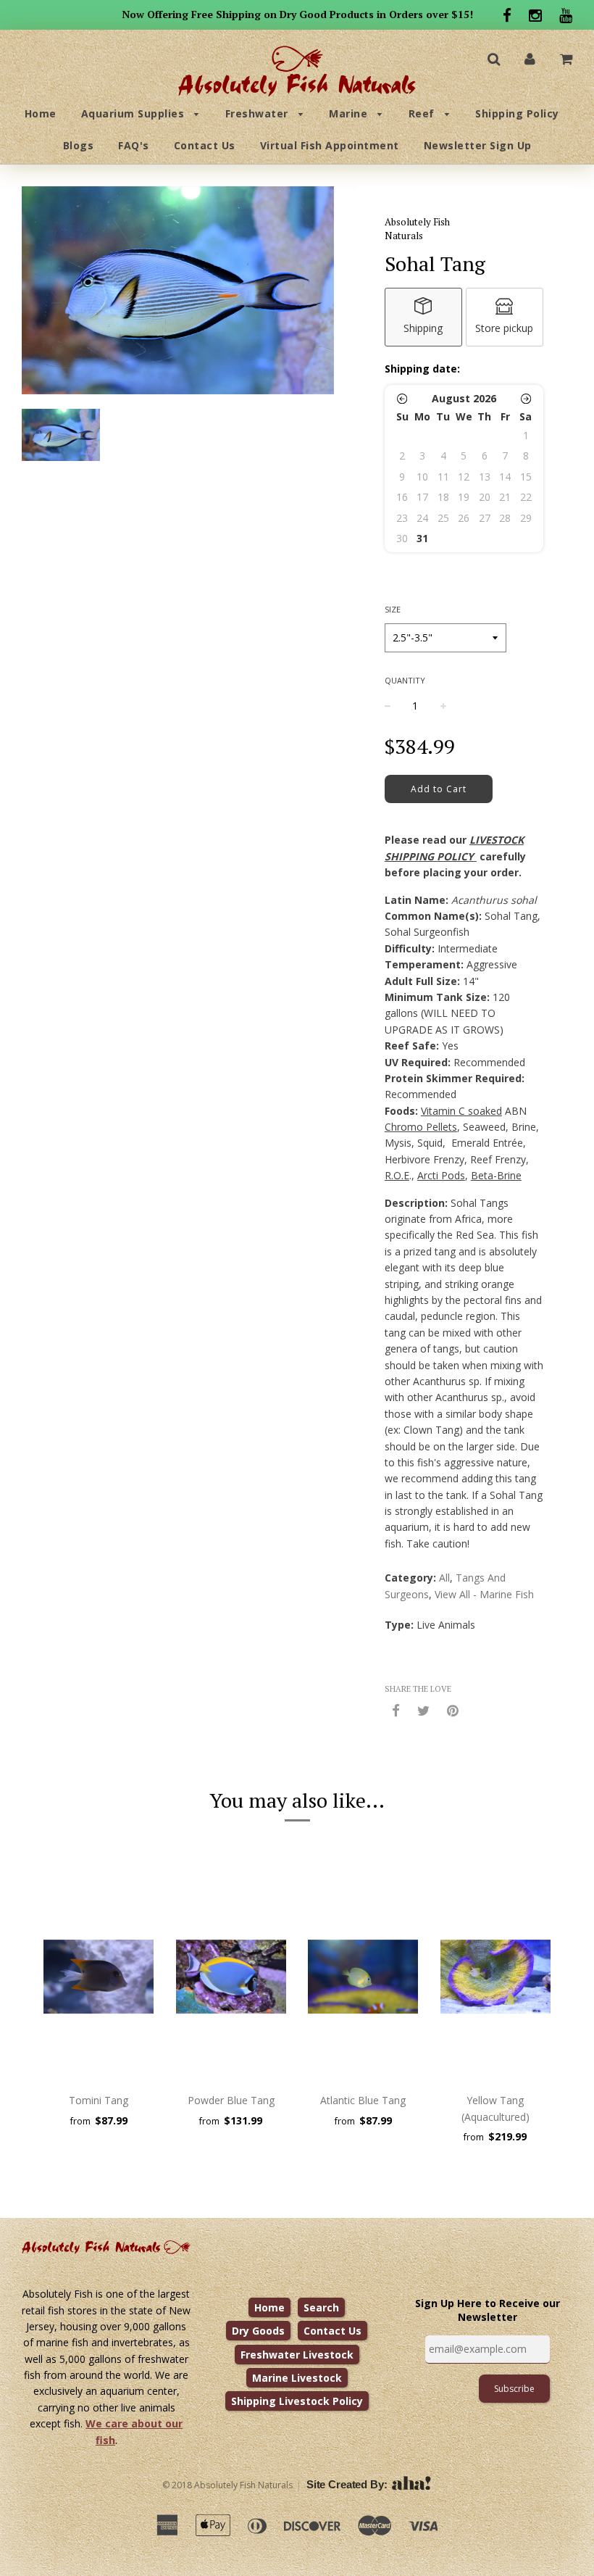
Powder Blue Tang (231, 2100)
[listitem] (423, 317)
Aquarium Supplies (134, 113)
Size (393, 609)
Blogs (79, 145)
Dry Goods (258, 2331)
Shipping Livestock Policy (297, 2401)
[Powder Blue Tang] (231, 1977)
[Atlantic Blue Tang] (363, 1977)
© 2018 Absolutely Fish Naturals (227, 2485)
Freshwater (259, 113)
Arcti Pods (441, 1175)
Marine (350, 113)
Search (321, 2307)
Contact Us (205, 145)
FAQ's (134, 145)
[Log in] (530, 58)
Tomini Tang (99, 2100)
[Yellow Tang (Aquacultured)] (496, 1977)
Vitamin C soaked (461, 1111)
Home (41, 113)
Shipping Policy (517, 113)
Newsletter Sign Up (478, 145)
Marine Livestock (297, 2378)
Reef (423, 113)
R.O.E (397, 1175)
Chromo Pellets (421, 1127)
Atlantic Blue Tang (363, 2100)
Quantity (405, 680)
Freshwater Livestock (297, 2355)
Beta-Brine (496, 1175)
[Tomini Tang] (99, 1977)
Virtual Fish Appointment (330, 145)
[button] (402, 399)
